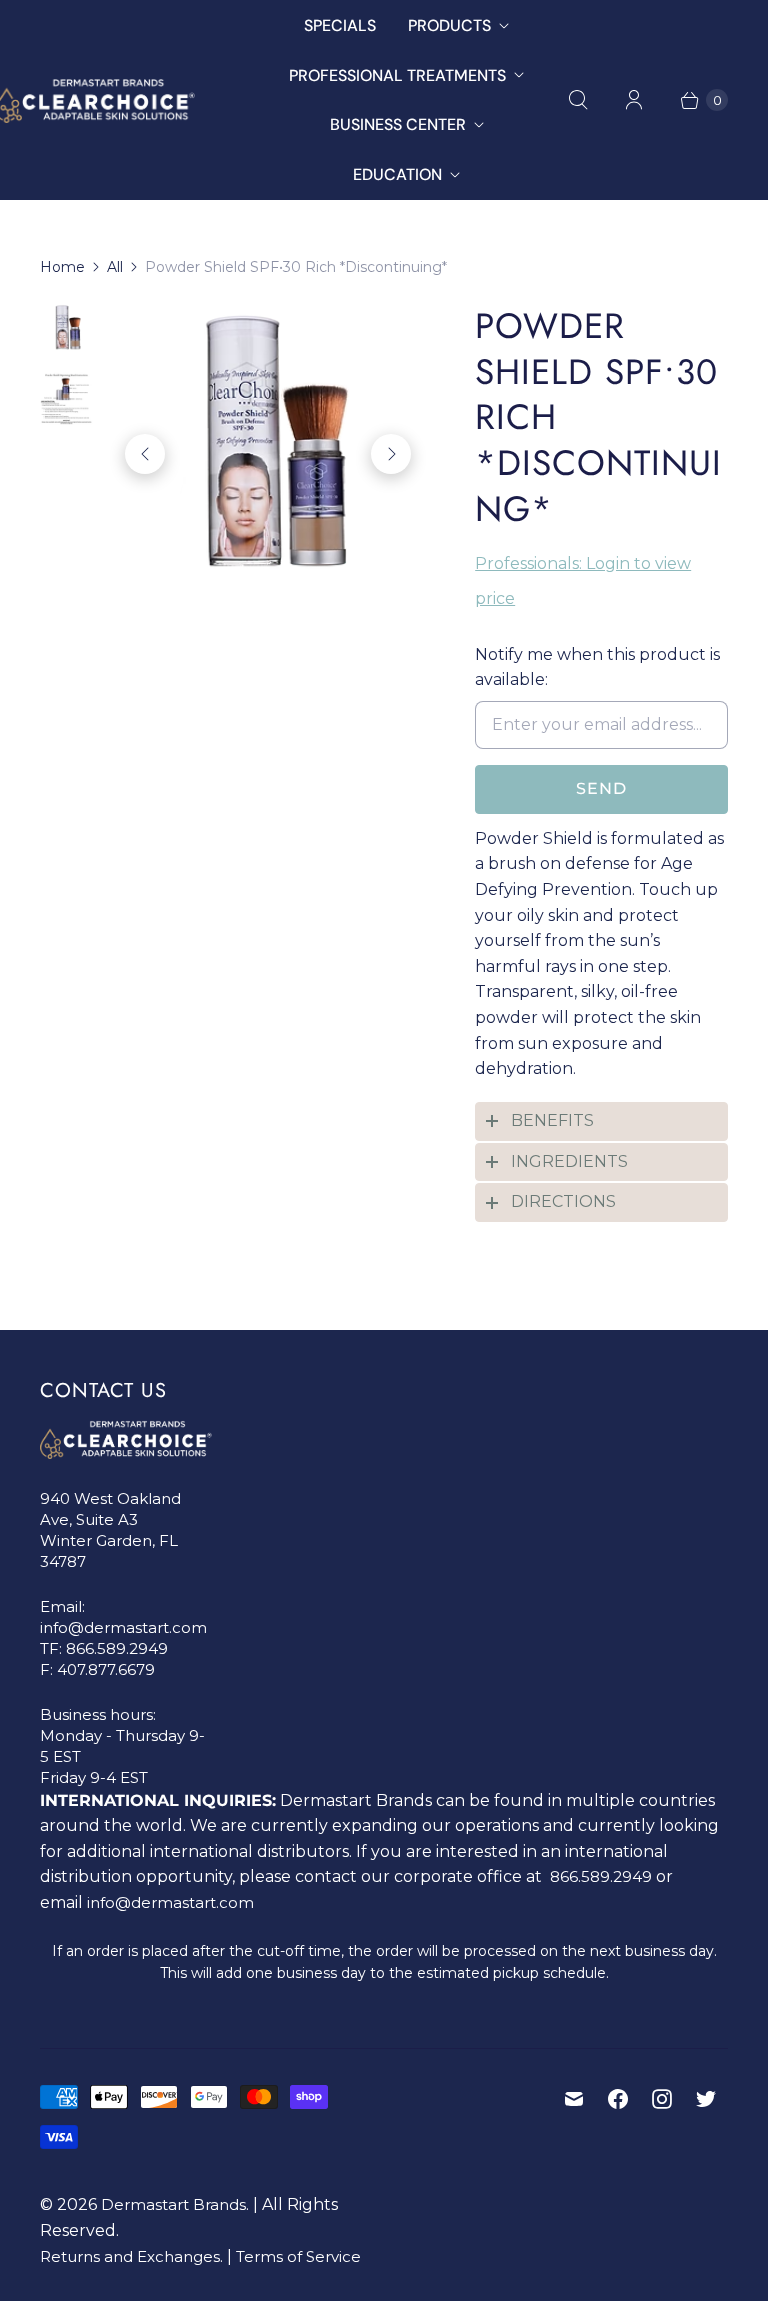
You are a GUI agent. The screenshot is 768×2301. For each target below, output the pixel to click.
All (115, 267)
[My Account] (634, 100)
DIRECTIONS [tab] (563, 1201)
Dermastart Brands (173, 2204)
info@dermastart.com (123, 1627)
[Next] (391, 454)
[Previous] (145, 454)
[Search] (578, 100)
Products (449, 25)
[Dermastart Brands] (137, 100)
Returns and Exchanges (130, 2256)
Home (62, 267)
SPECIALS (340, 25)
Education (397, 174)
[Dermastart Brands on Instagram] (662, 2099)
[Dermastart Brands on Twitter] (706, 2099)
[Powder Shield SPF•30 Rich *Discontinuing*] (268, 454)
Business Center (398, 124)
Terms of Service (298, 2256)
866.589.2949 (117, 1648)
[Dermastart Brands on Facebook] (618, 2099)
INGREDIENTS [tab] (569, 1161)
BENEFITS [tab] (552, 1120)
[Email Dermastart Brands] (574, 2099)
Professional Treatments (397, 75)
